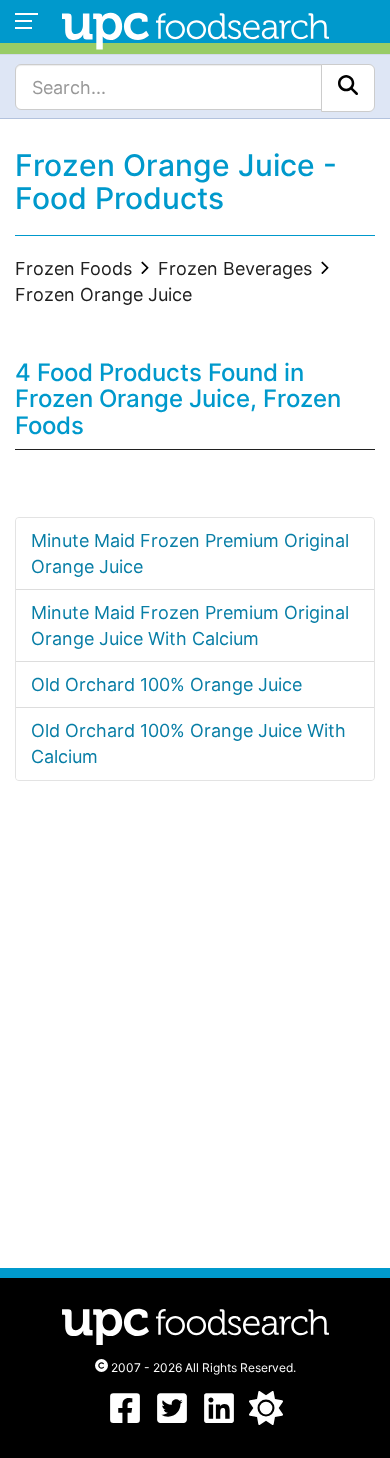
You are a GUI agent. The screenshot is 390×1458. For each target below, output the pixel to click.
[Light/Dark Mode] (266, 1418)
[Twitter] (172, 1418)
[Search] (348, 88)
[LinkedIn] (219, 1418)
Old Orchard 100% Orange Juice (166, 684)
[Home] (195, 28)
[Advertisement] (195, 1043)
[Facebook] (125, 1418)
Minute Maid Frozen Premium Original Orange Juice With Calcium (190, 625)
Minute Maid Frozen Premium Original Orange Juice (190, 553)
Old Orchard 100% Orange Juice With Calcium (188, 743)
